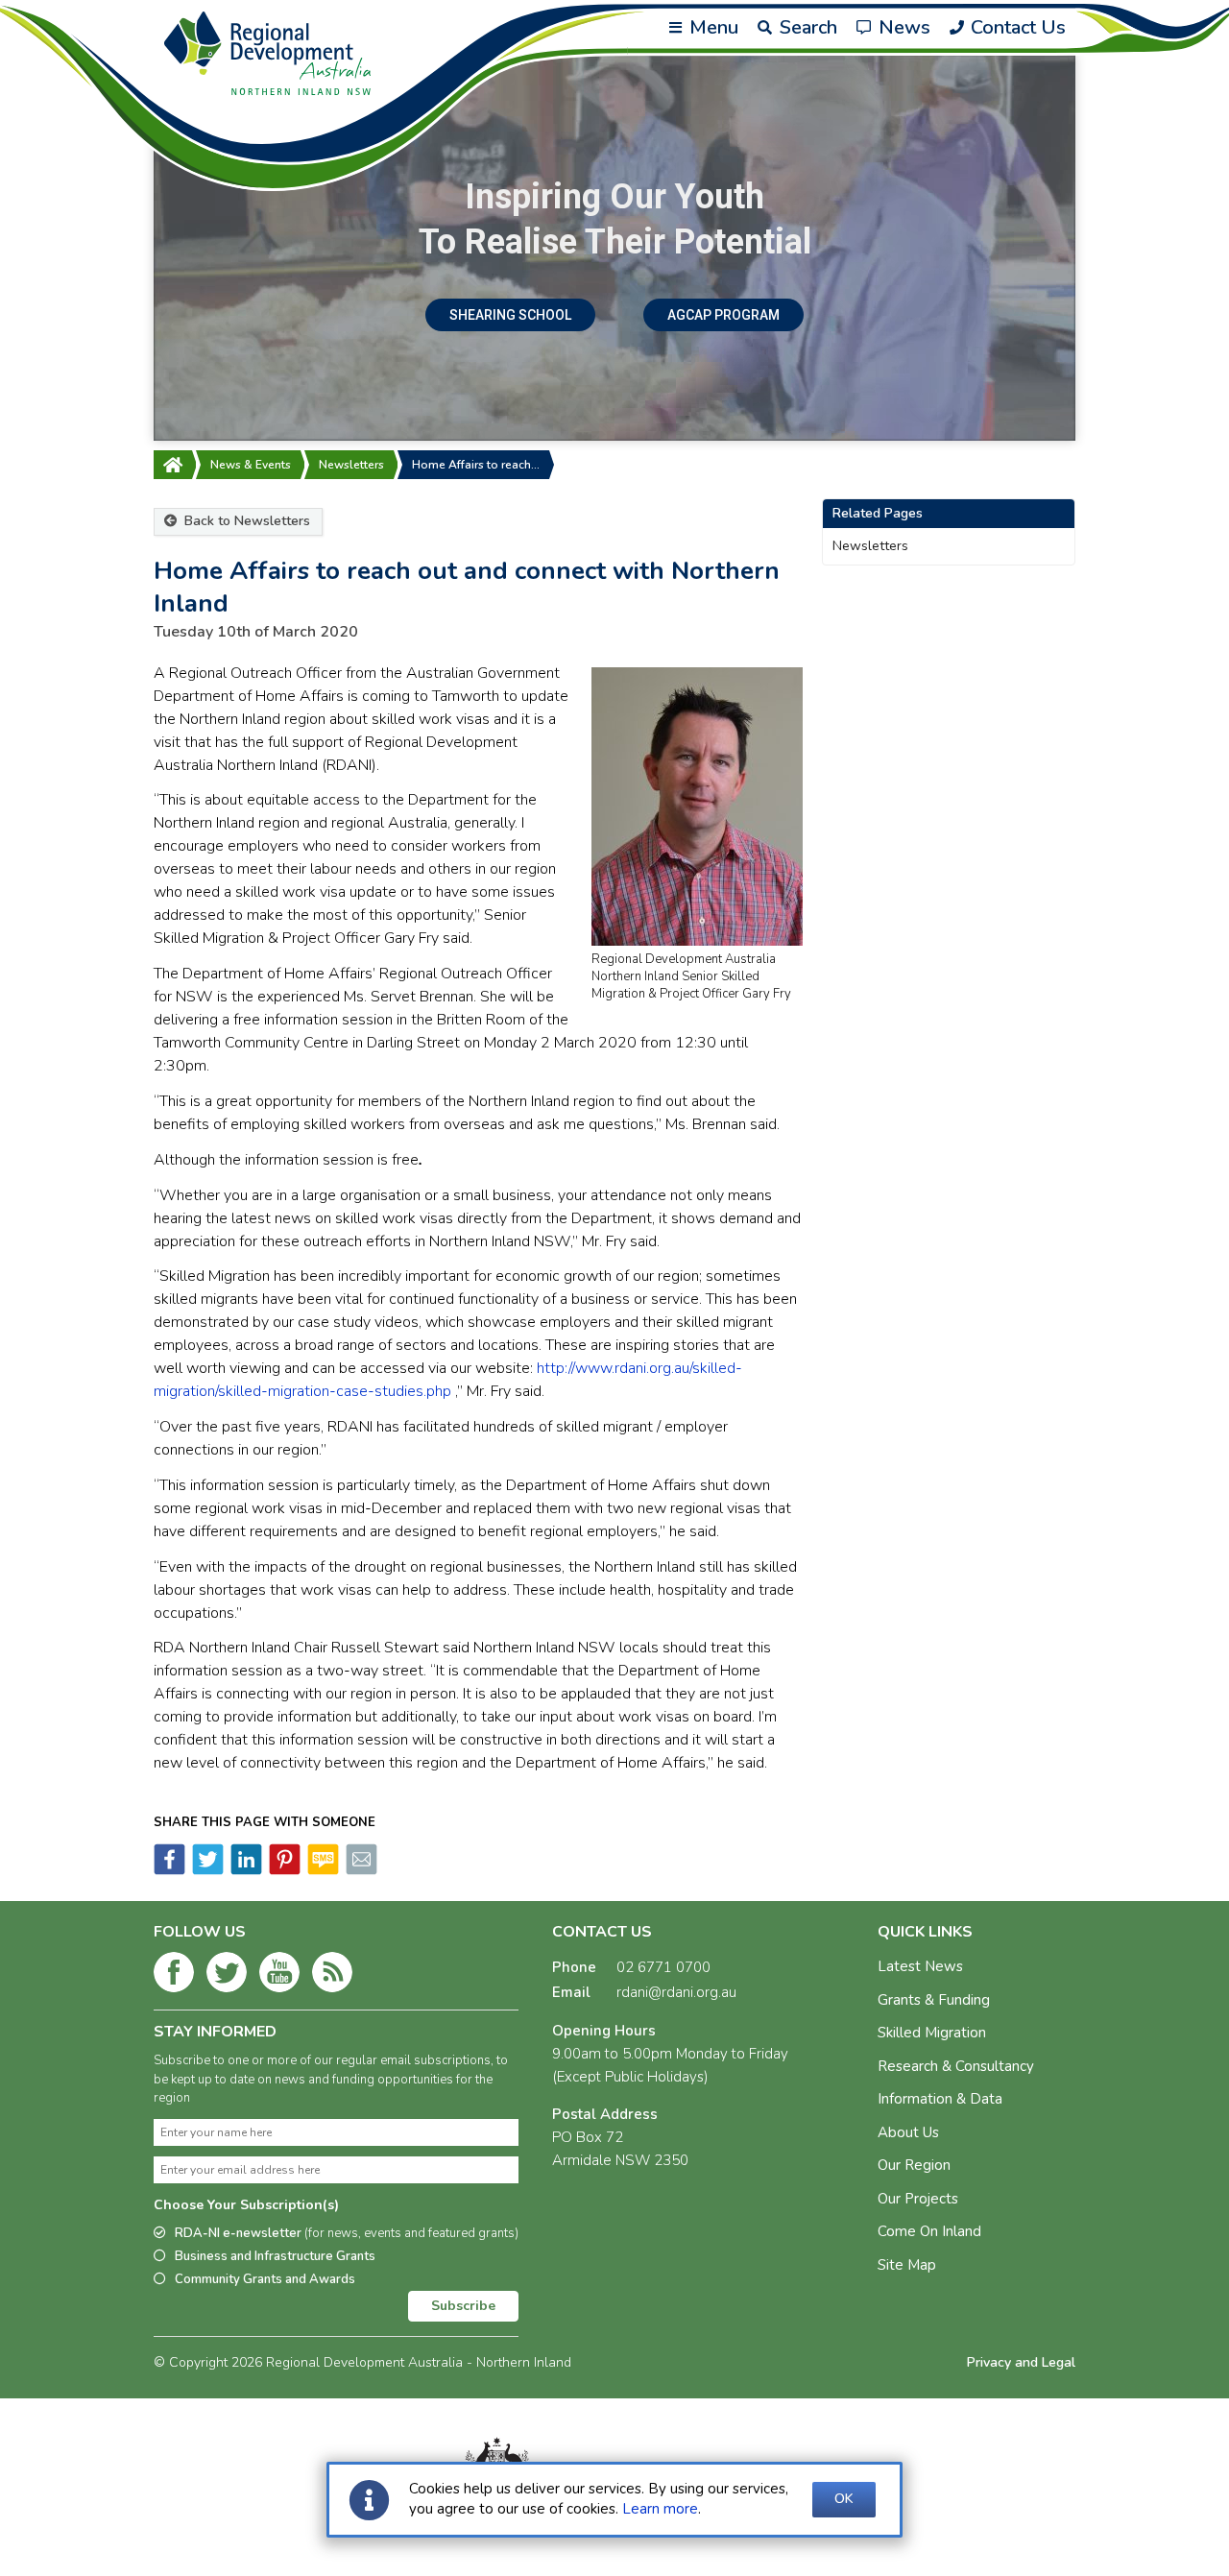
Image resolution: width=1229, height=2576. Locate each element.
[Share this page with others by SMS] (322, 1870)
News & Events (251, 465)
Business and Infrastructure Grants (275, 2256)
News (902, 27)
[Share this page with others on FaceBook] (169, 1870)
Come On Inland (929, 2231)
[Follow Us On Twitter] (227, 1976)
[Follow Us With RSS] (332, 1976)
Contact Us (1016, 27)
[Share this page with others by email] (360, 1870)
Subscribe (463, 2306)
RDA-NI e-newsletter (347, 2233)
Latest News (920, 1966)
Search (806, 27)
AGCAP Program (723, 315)
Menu (711, 27)
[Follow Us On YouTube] (279, 1976)
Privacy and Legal (1021, 2362)
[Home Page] (173, 465)
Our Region (914, 2165)
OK (844, 2499)
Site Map (907, 2265)
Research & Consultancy (956, 2066)
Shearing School (510, 315)
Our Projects (918, 2199)
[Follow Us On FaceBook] (174, 1976)
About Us (908, 2132)
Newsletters (351, 465)
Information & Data (940, 2099)
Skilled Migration (932, 2033)
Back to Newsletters (245, 521)
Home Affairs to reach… (476, 465)
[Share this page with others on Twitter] (206, 1870)
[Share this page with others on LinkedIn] (245, 1870)
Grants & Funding (934, 2000)
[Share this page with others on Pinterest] (283, 1870)
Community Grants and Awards (265, 2279)
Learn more (660, 2509)
